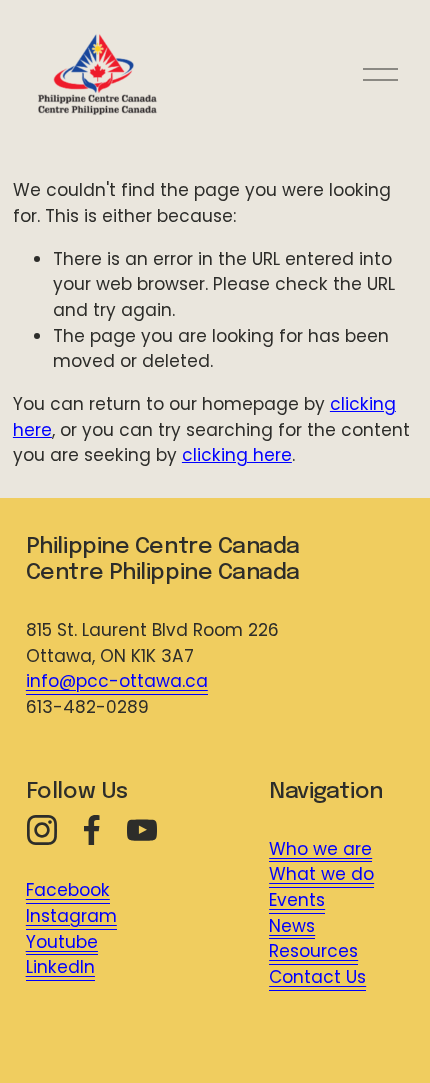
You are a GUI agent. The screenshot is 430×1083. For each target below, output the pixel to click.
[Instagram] (42, 830)
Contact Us (317, 977)
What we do (321, 874)
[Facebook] (92, 830)
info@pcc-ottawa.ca (117, 681)
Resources (313, 951)
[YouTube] (142, 830)
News (292, 926)
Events (297, 900)
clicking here (237, 455)
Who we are (320, 849)
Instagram (71, 916)
